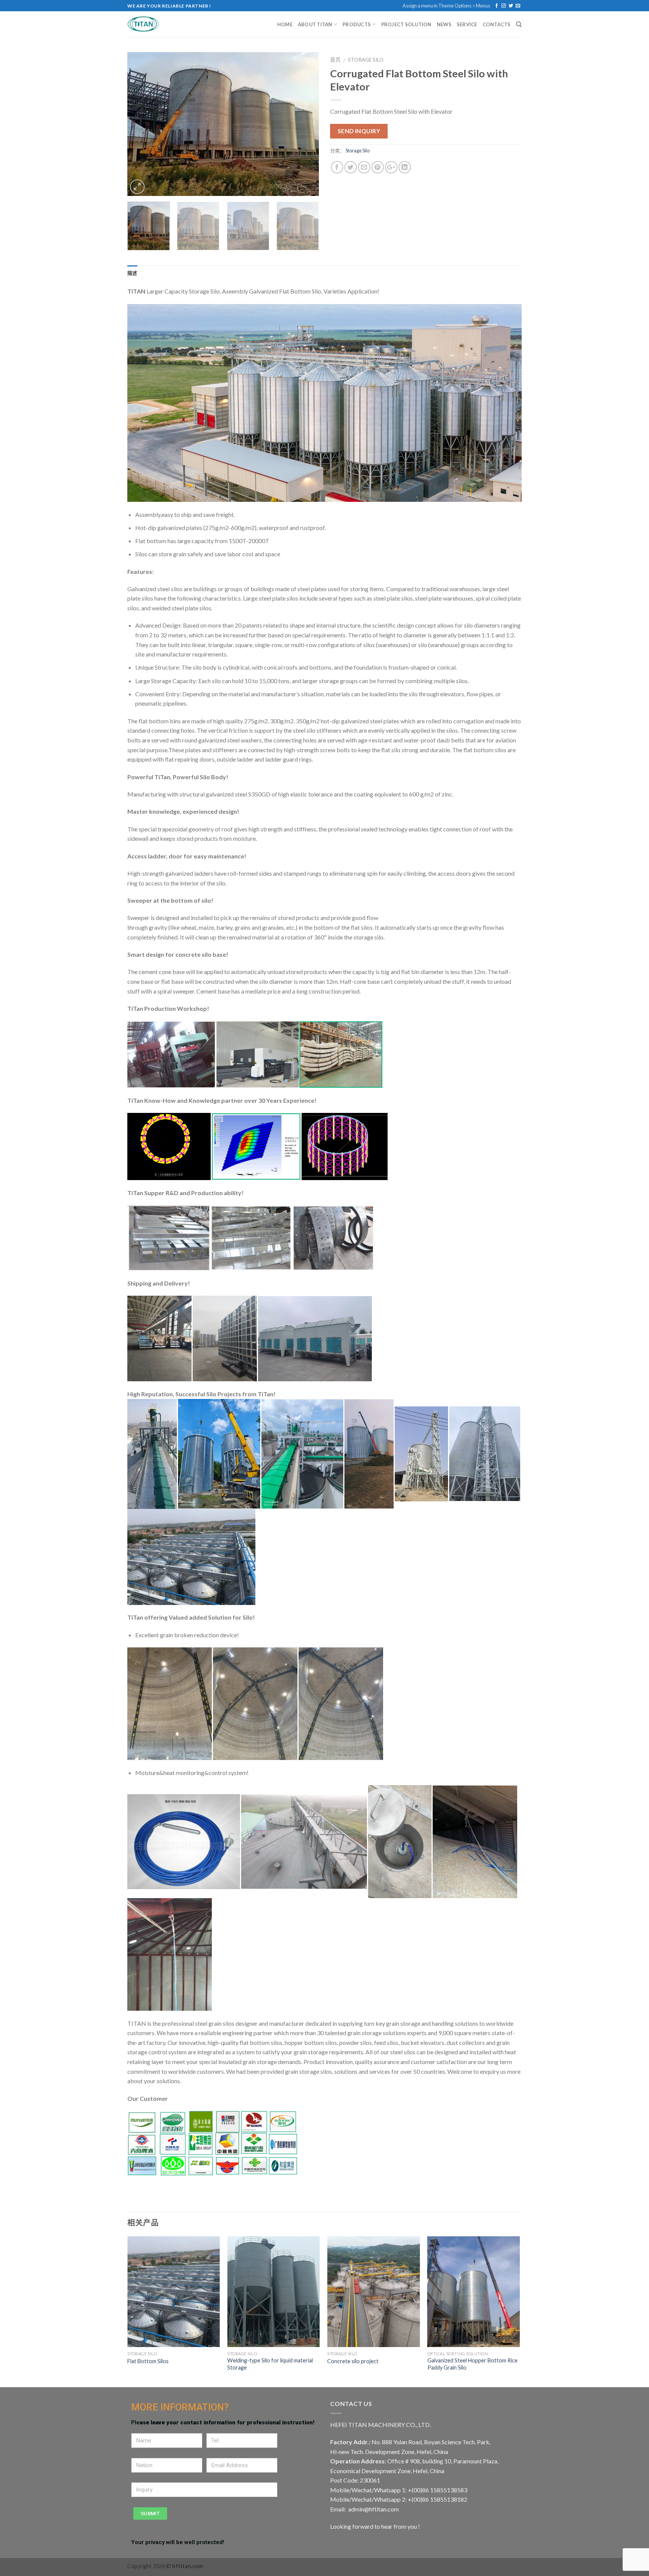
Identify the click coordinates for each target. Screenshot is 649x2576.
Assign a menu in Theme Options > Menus (446, 6)
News (444, 24)
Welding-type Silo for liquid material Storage (270, 2364)
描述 (132, 273)
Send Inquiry (359, 131)
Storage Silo (366, 60)
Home (285, 24)
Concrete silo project (353, 2361)
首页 (335, 60)
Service (467, 24)
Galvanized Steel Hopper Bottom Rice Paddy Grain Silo (472, 2364)
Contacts (497, 24)
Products (357, 24)
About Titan (315, 24)
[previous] (140, 124)
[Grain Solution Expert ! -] (153, 24)
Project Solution (406, 24)
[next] (306, 124)
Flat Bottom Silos (148, 2361)
